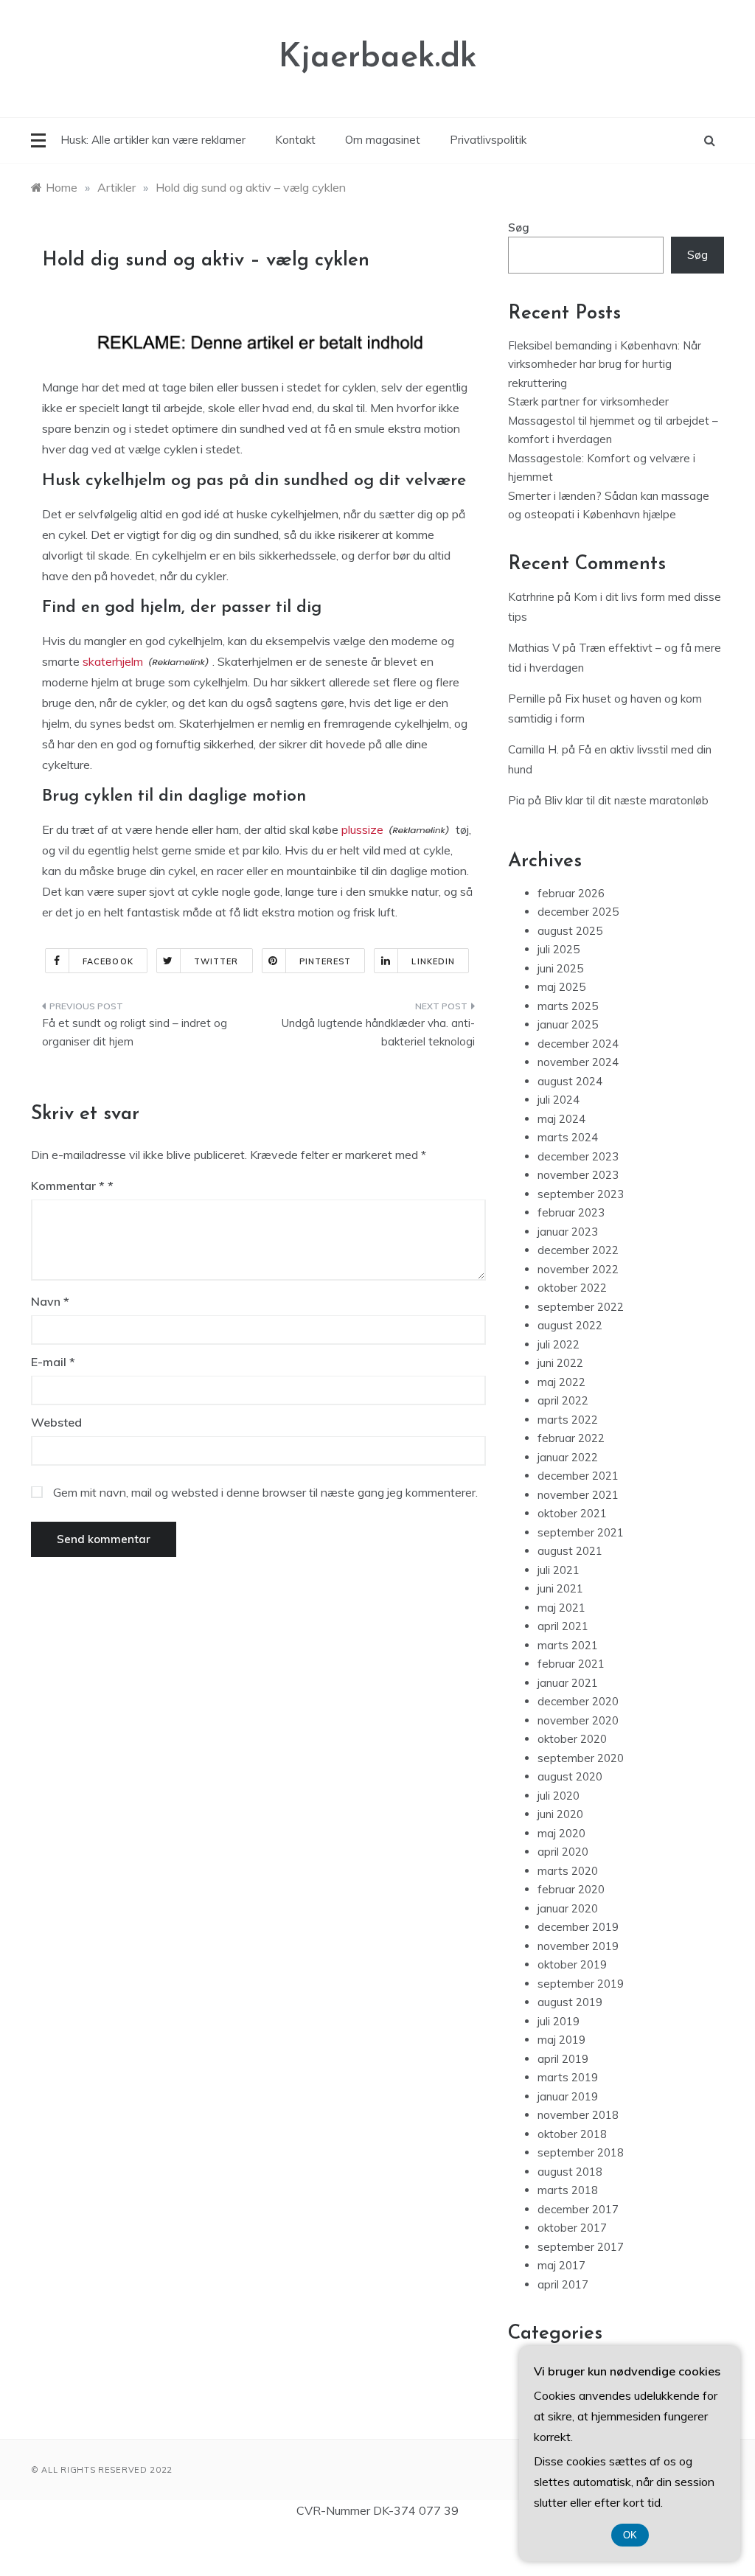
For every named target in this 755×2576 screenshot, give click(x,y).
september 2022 (581, 1307)
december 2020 (578, 1701)
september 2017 (581, 2247)
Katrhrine (531, 597)
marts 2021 (568, 1645)
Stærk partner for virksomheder (588, 401)
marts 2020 (568, 1871)
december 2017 (578, 2209)
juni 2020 (560, 1814)
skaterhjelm (113, 661)
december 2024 (578, 1044)
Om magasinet (383, 140)
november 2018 (578, 2115)
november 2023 (578, 1175)
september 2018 (581, 2152)
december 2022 (578, 1250)
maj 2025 (561, 987)
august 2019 (570, 2002)
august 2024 (570, 1081)
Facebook (108, 961)
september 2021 (581, 1532)
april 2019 (563, 2059)
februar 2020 (571, 1889)
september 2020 (581, 1758)
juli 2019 (559, 2021)
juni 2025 (560, 968)
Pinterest (326, 961)
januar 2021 (568, 1683)
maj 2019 (561, 2040)
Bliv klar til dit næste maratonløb (626, 800)
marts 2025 (568, 1006)
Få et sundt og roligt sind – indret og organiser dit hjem (135, 1033)
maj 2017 (561, 2265)
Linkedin (433, 961)
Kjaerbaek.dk (378, 58)
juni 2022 (560, 1363)
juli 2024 (559, 1100)
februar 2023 (571, 1212)
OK (630, 2535)
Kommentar (68, 1186)
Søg (519, 227)
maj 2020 (561, 1833)
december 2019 (578, 1927)
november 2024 (578, 1062)
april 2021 (563, 1626)
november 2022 (578, 1269)
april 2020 (563, 1852)
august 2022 (570, 1325)
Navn (50, 1301)
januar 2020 (568, 1908)
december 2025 (578, 912)
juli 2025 (559, 949)
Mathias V (534, 648)
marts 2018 (568, 2190)
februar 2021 (571, 1664)
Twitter (216, 961)
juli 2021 (559, 1570)
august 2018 (570, 2172)
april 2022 (563, 1400)
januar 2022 (568, 1457)
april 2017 (563, 2284)
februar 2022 (571, 1438)
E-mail (53, 1362)
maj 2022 (561, 1382)
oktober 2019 (572, 1964)
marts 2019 (568, 2077)
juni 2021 (560, 1588)
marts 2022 (568, 1420)
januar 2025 (568, 1024)
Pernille (527, 699)
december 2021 (578, 1476)
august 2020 (570, 1776)
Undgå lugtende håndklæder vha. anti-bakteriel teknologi (378, 1033)
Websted (56, 1422)
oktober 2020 (572, 1739)
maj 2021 (561, 1608)
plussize (362, 829)
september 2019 (581, 1984)
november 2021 (578, 1495)
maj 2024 (561, 1119)
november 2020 (578, 1720)
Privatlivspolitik (488, 140)
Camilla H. (533, 749)
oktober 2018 (572, 2134)
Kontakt (295, 140)
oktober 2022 (572, 1288)
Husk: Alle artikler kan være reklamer (153, 140)
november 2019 (578, 1946)
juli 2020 (559, 1796)
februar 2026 (571, 893)
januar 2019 (568, 2096)
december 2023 (578, 1156)
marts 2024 (568, 1137)
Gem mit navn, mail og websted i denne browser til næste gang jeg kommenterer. (265, 1492)
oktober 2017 (572, 2228)
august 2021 (570, 1551)
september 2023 (581, 1194)
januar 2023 (568, 1232)
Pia (516, 800)
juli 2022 (559, 1344)
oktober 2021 (572, 1513)
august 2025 (570, 931)
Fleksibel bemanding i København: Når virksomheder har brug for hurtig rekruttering (605, 364)
